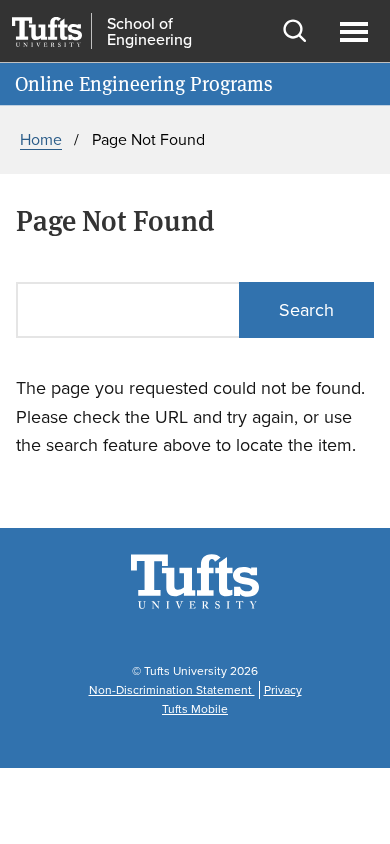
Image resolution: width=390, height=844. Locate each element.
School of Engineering (149, 32)
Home (41, 139)
